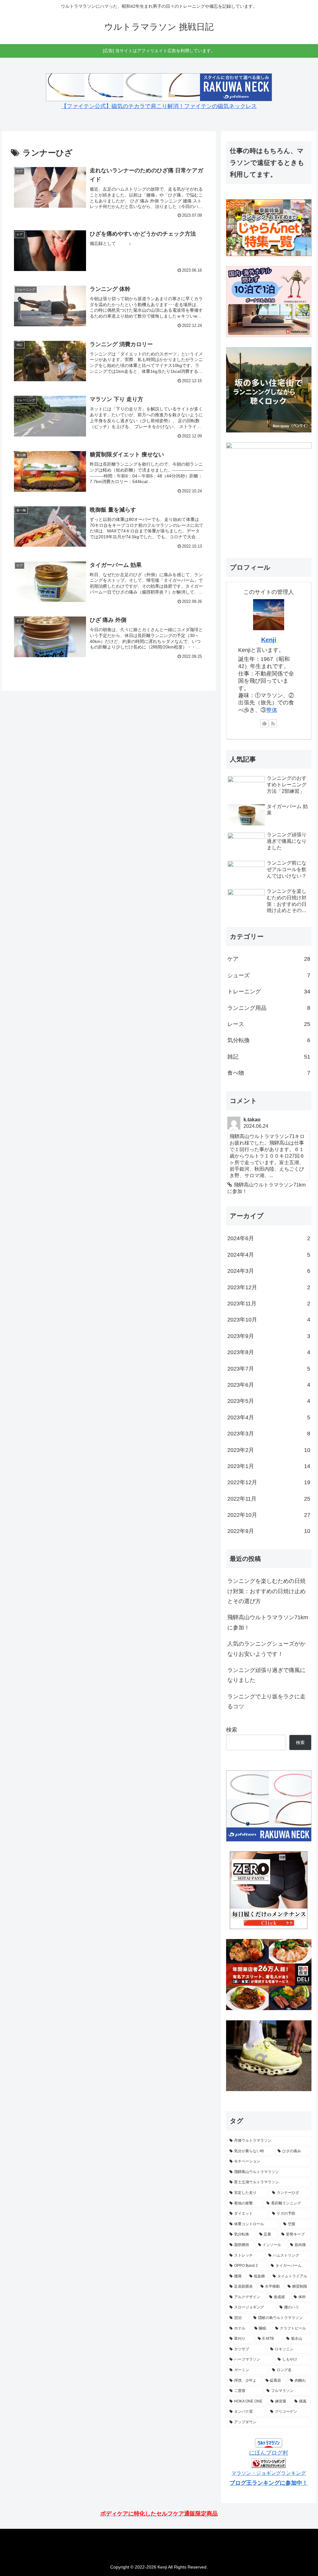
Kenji (269, 640)
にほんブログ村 (269, 2453)
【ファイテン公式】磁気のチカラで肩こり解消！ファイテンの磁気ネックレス (159, 106)
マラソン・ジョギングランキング (269, 2473)
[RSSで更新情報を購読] (273, 723)
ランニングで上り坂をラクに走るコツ (266, 1702)
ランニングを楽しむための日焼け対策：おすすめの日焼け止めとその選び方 (266, 1591)
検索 (232, 1730)
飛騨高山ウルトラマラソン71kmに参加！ (268, 1622)
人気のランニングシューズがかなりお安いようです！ (266, 1649)
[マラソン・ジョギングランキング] (269, 2463)
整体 (272, 710)
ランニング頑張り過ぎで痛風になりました (266, 1675)
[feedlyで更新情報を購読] (264, 723)
